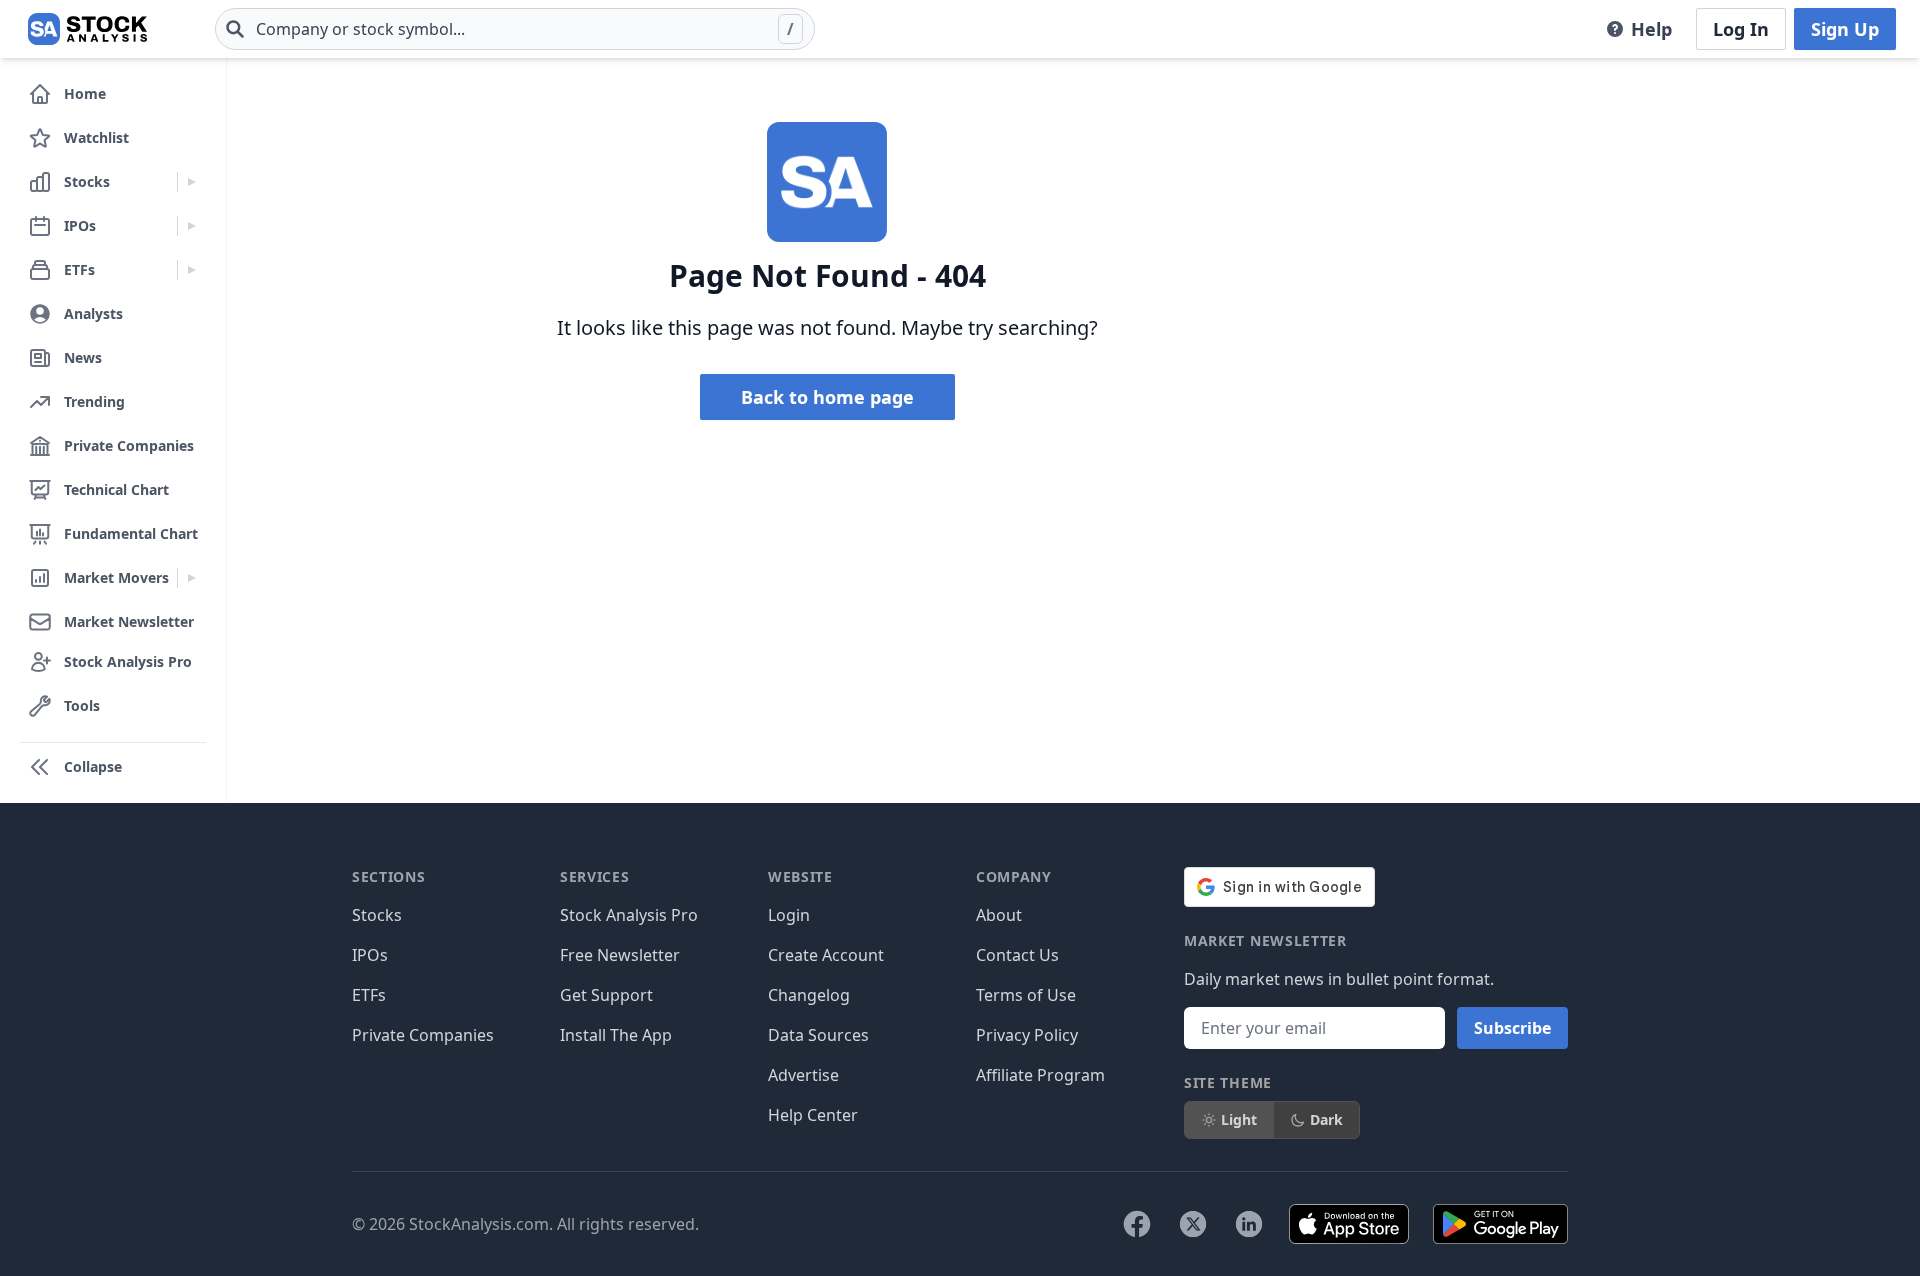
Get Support (606, 995)
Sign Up (1845, 29)
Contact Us (1017, 955)
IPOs (370, 955)
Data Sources (818, 1035)
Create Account (826, 955)
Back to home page (827, 397)
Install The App (616, 1035)
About (999, 915)
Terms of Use (1026, 995)
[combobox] (515, 29)
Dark (1326, 1119)
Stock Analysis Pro (629, 915)
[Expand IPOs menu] (191, 226)
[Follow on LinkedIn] (1249, 1224)
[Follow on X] (1193, 1224)
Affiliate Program (1040, 1075)
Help (1651, 29)
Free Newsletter (620, 955)
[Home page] (87, 29)
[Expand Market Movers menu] (191, 578)
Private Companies (423, 1035)
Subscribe (1512, 1028)
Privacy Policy (1027, 1035)
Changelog (809, 995)
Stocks (377, 915)
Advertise (803, 1075)
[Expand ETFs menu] (191, 270)
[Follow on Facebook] (1137, 1224)
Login (789, 915)
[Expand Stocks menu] (191, 182)
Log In (1741, 29)
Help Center (813, 1115)
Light (1239, 1119)
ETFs (369, 995)
